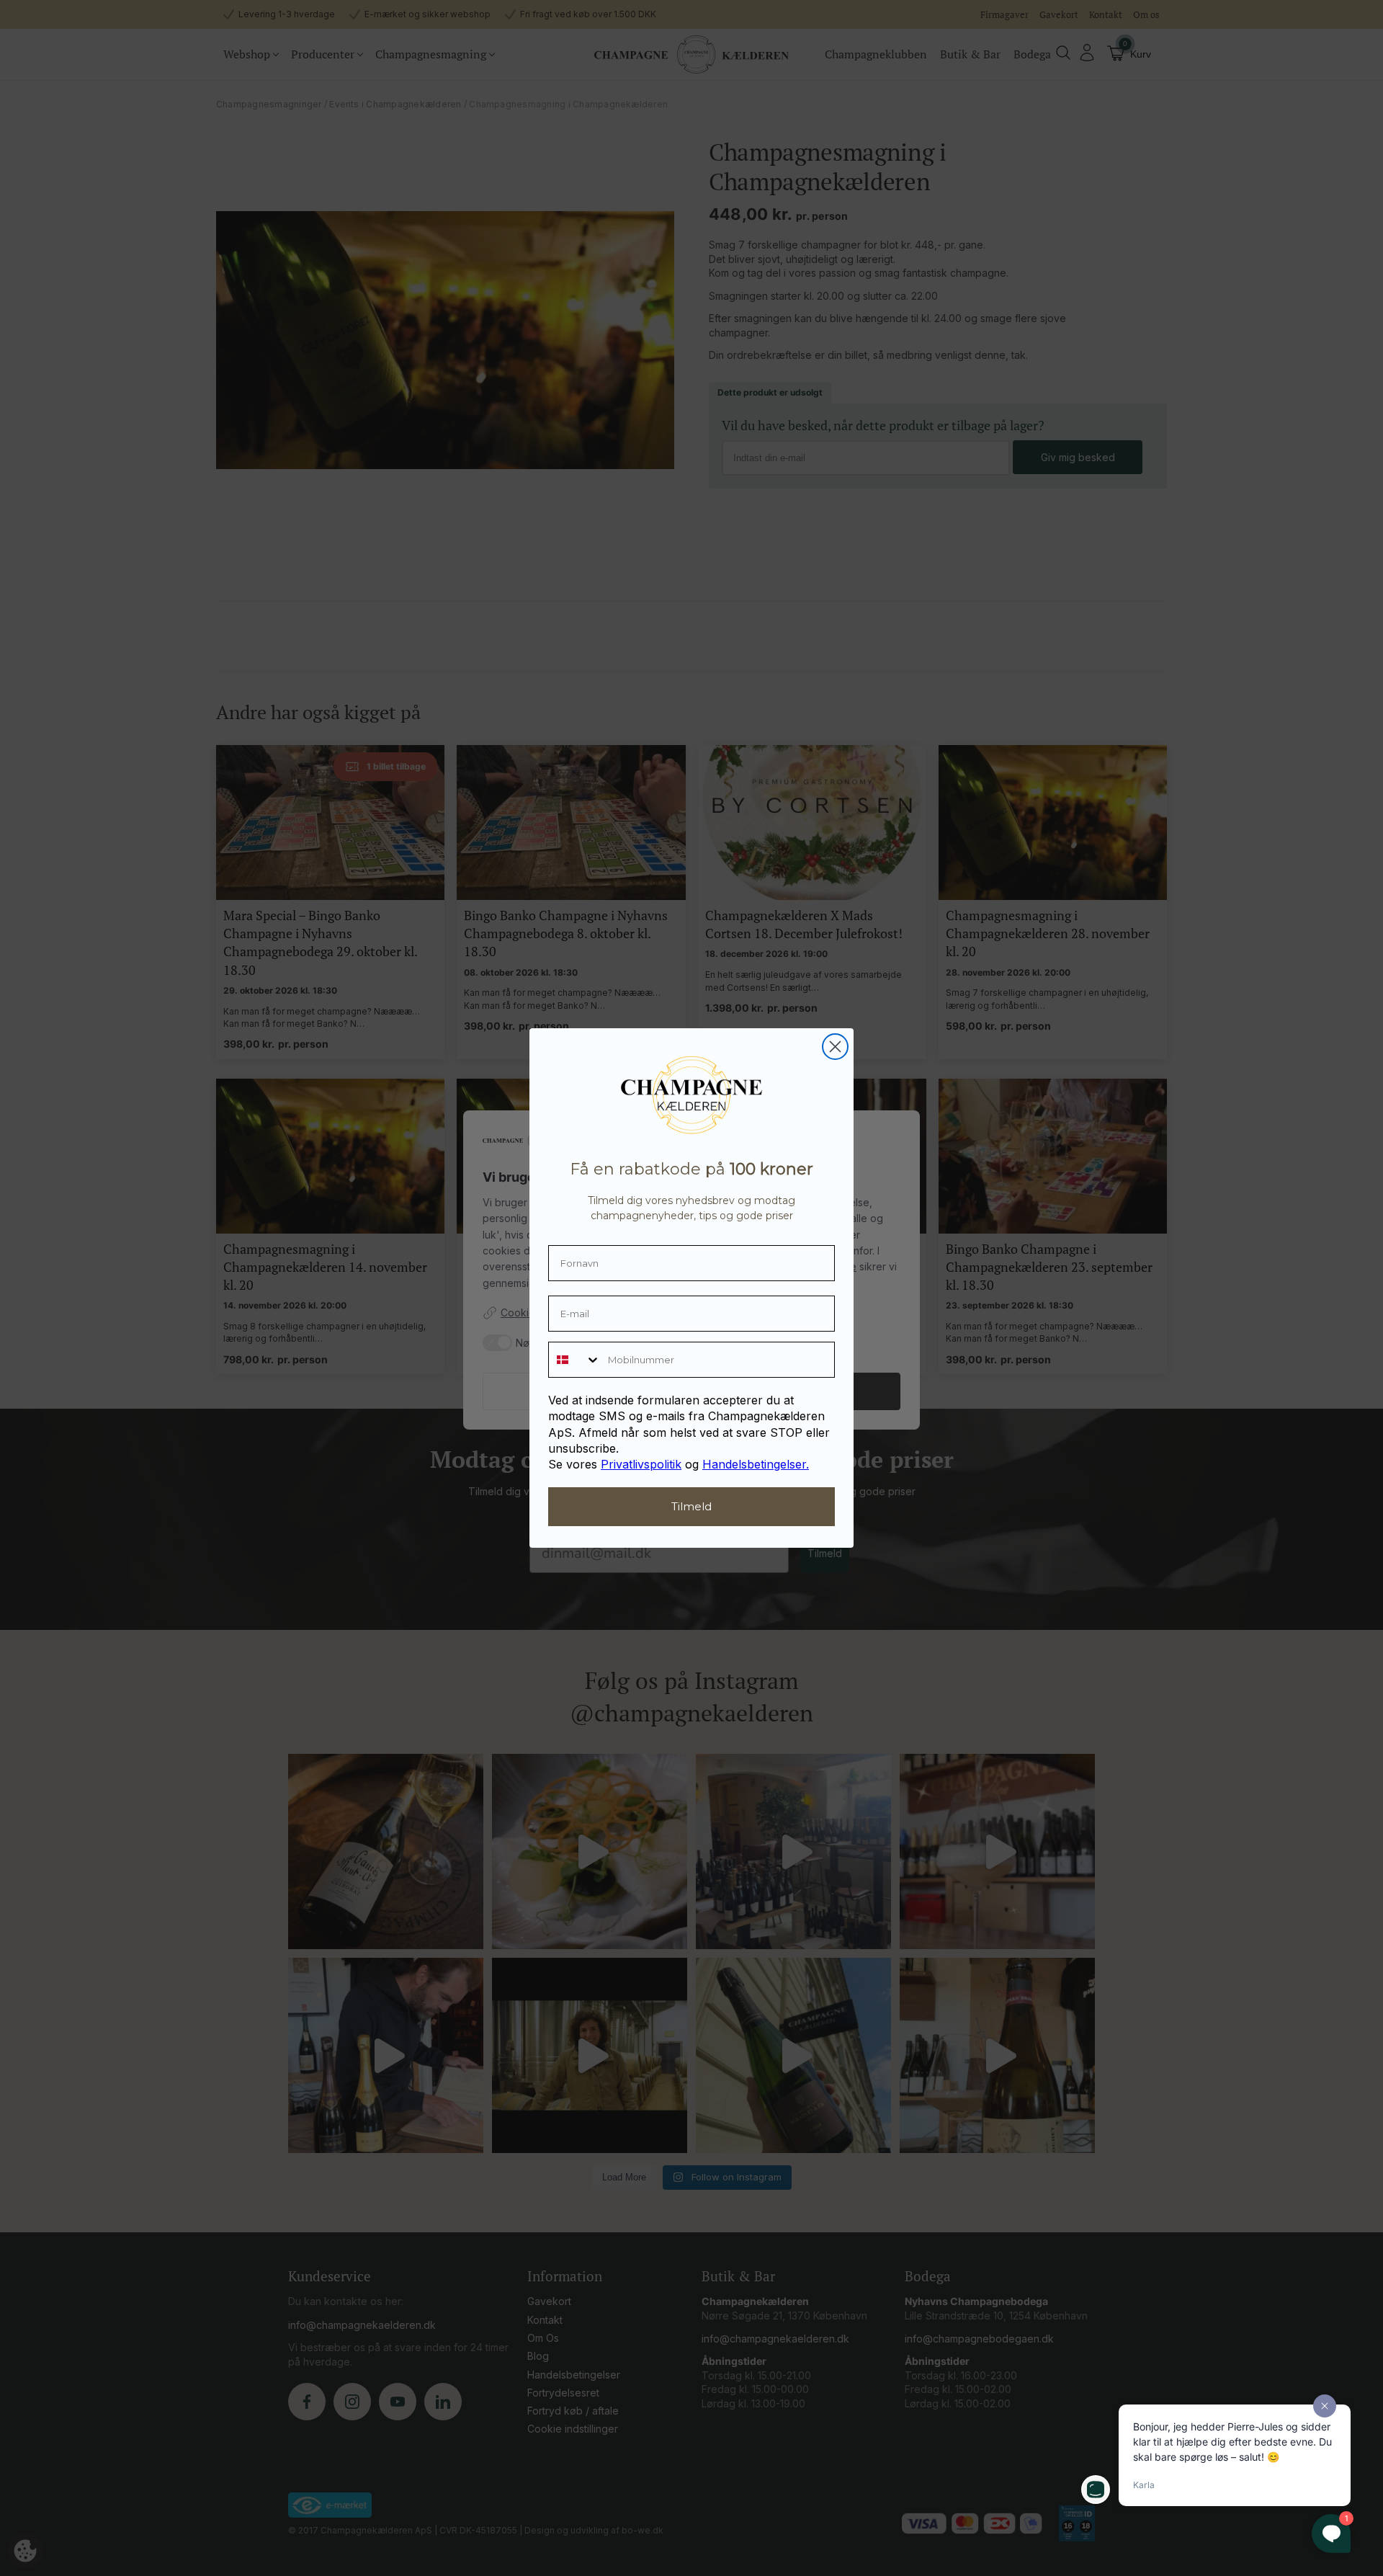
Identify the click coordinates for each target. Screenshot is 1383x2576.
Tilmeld (691, 1506)
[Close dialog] (835, 1047)
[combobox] (575, 1360)
